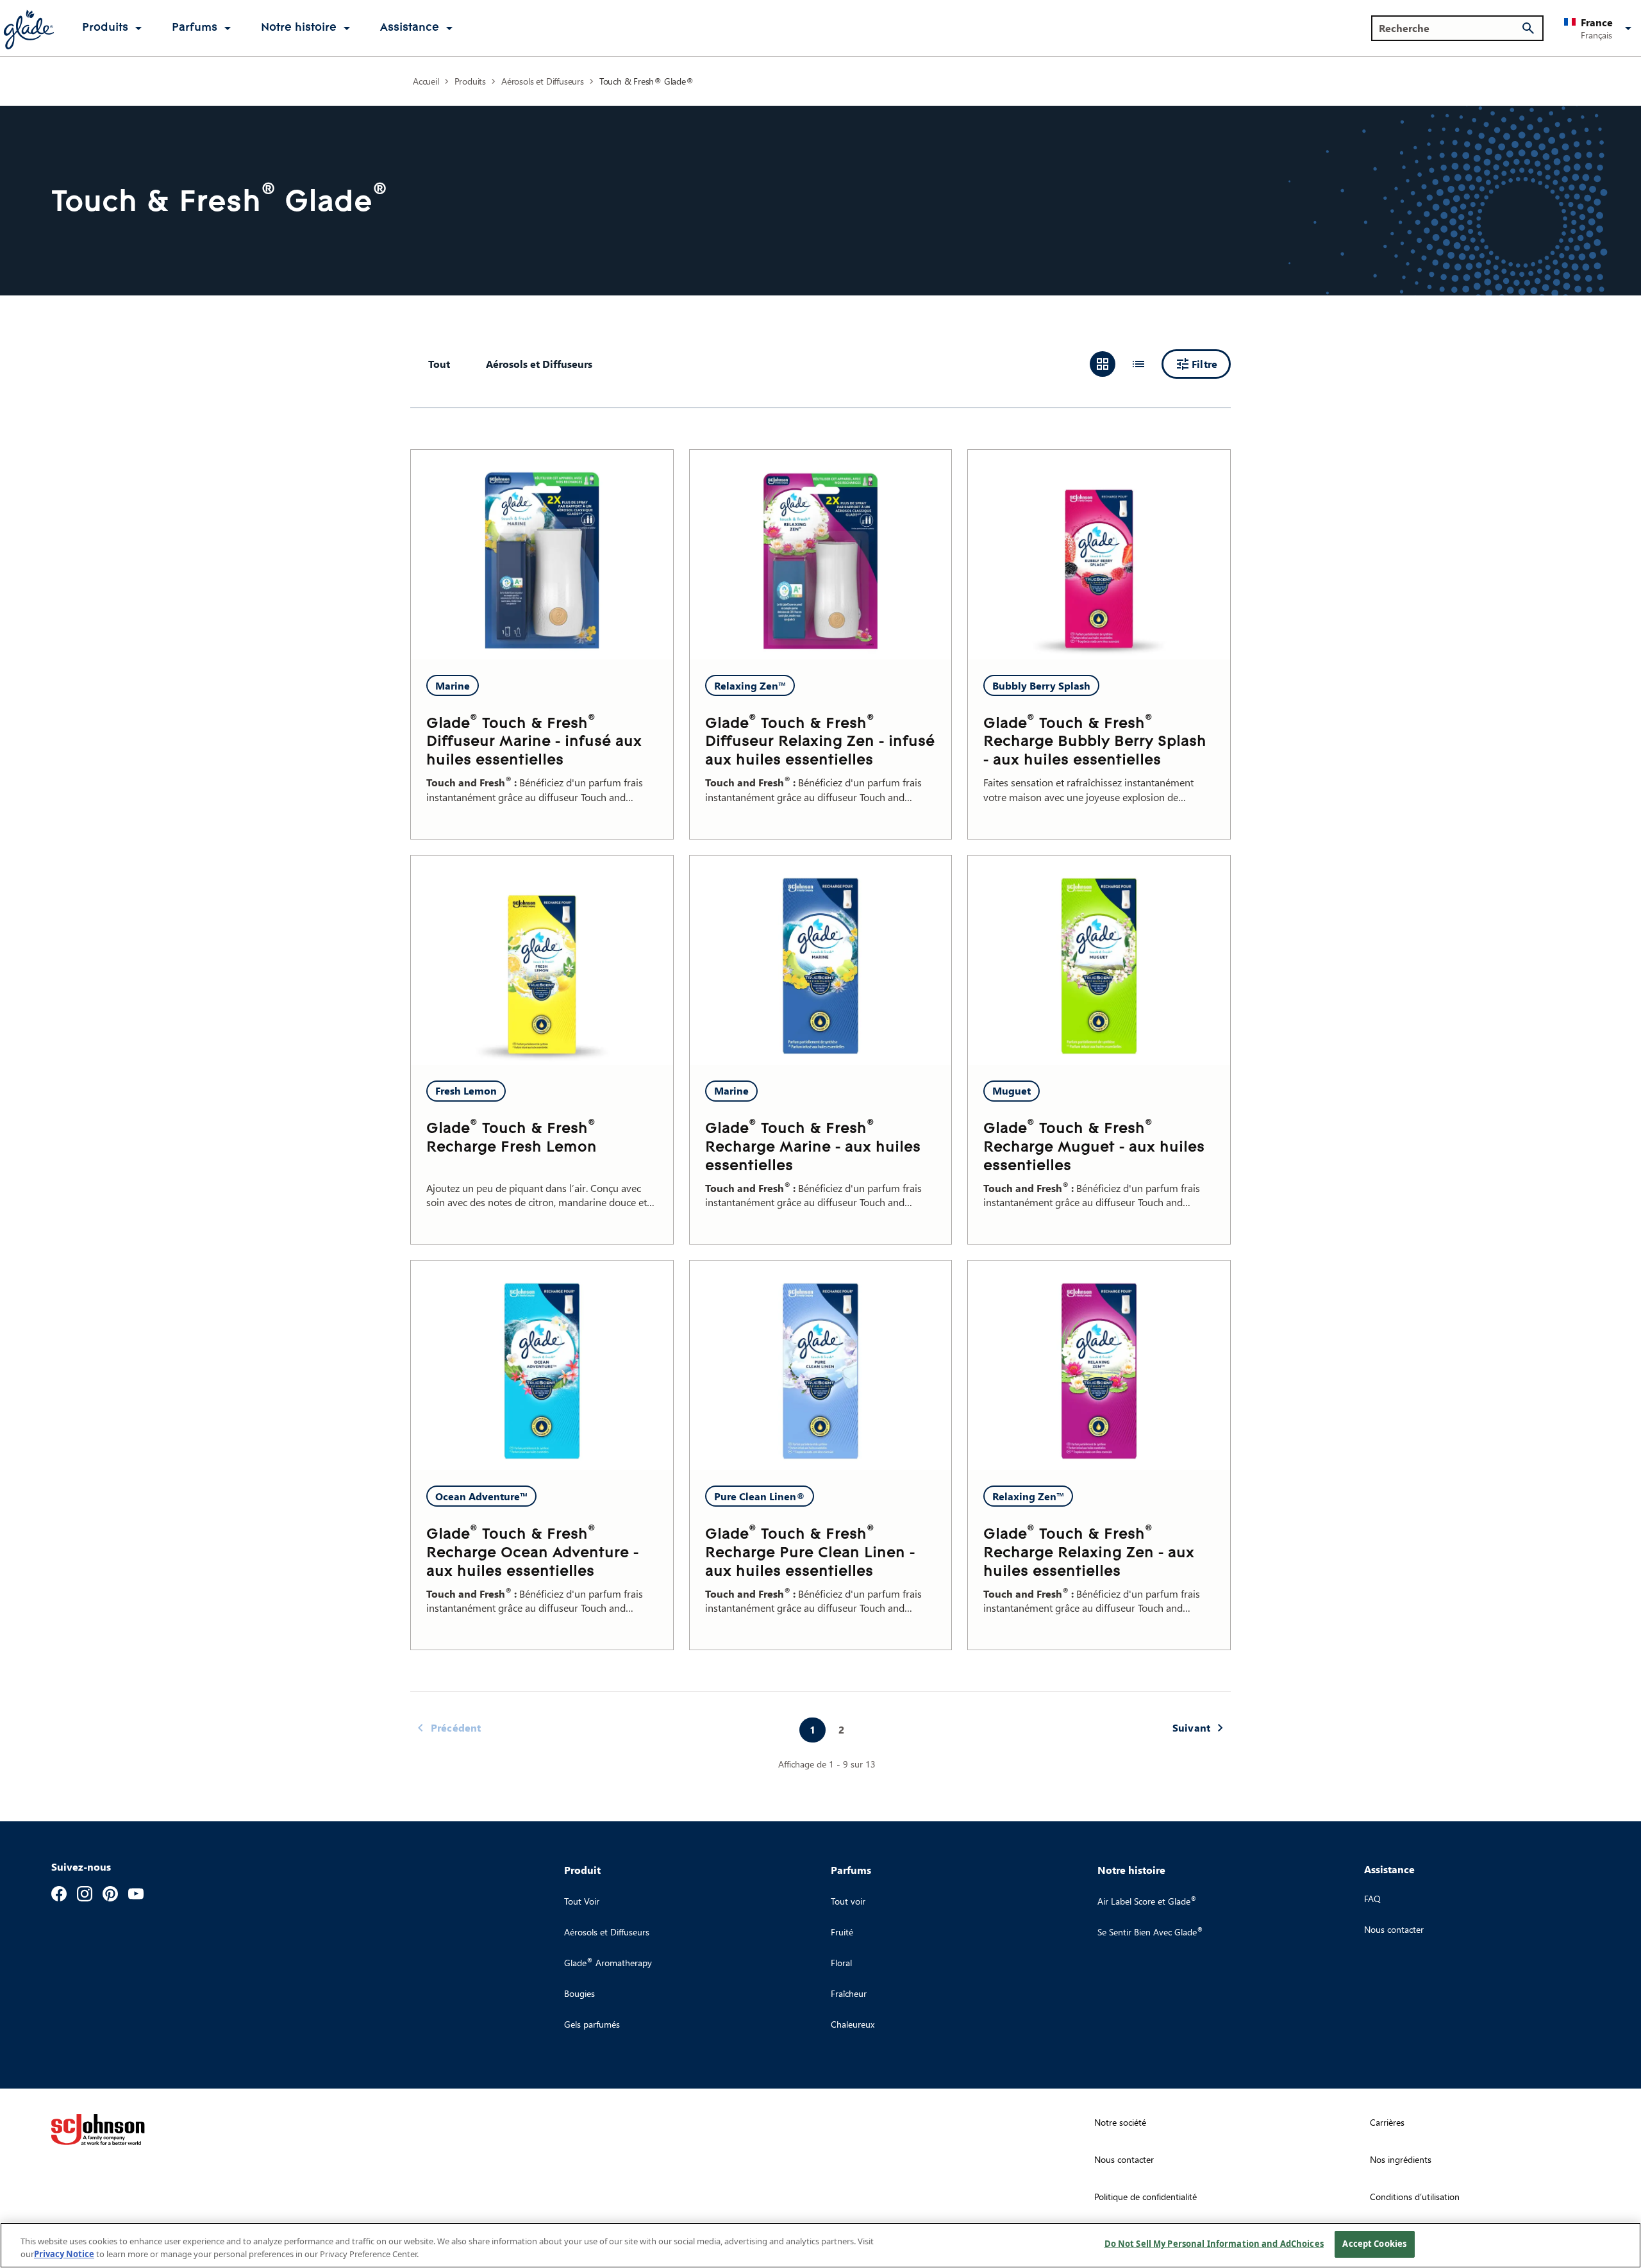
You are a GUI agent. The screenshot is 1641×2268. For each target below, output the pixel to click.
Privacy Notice (64, 2254)
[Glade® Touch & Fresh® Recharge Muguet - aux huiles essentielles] (1099, 960)
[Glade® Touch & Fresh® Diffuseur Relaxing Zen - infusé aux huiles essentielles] (821, 555)
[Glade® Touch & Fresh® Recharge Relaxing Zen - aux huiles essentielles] (1099, 1365)
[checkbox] (539, 364)
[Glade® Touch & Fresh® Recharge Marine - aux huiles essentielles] (821, 960)
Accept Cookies (1374, 2244)
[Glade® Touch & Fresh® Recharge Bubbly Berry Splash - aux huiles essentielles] (1099, 555)
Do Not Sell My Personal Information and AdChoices (1214, 2244)
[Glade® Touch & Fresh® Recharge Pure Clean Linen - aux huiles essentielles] (821, 1365)
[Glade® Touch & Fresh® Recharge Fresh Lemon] (542, 960)
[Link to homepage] (28, 28)
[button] (1600, 28)
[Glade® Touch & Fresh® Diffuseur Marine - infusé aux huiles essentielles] (542, 555)
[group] (1120, 364)
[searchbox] (1450, 28)
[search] (1528, 28)
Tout (439, 364)
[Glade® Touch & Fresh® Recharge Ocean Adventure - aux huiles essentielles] (542, 1365)
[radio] (1103, 364)
